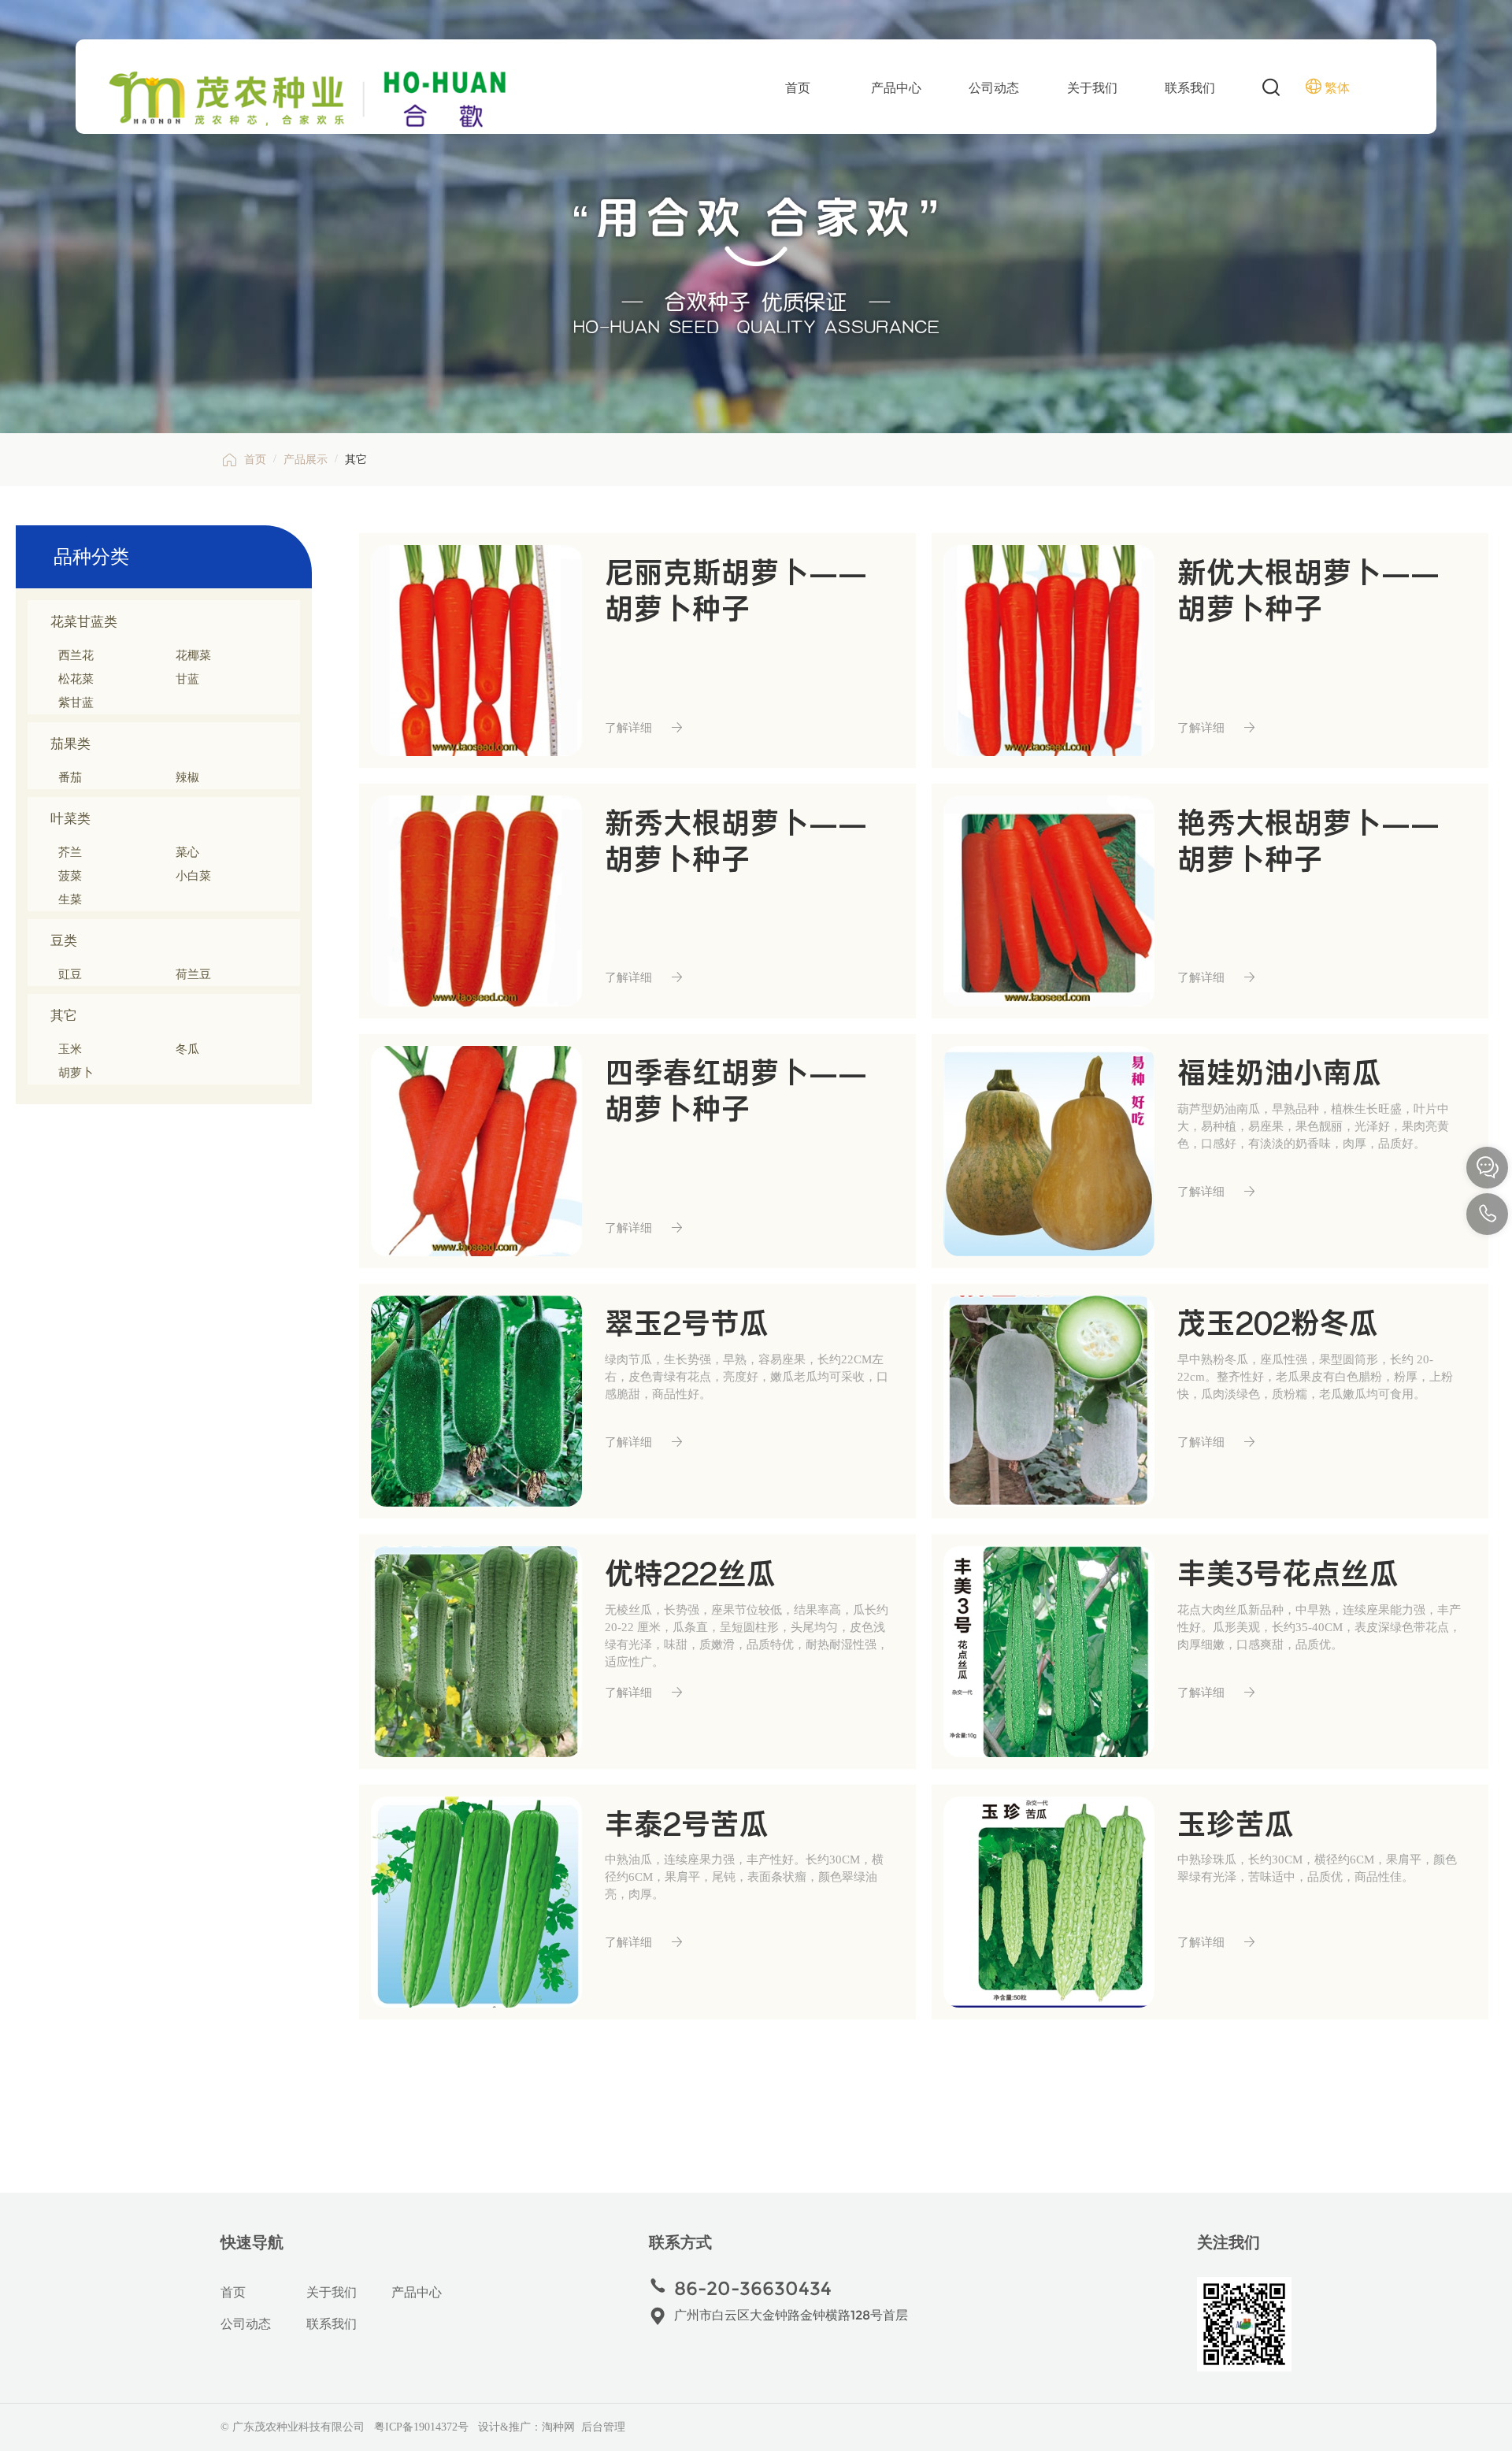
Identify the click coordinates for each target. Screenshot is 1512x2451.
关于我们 (1092, 88)
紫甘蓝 (76, 703)
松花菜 (76, 679)
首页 (798, 88)
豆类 (171, 942)
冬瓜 (187, 1049)
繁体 (1337, 88)
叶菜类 (171, 820)
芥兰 (70, 852)
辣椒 (187, 777)
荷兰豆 (193, 974)
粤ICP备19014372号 (421, 2427)
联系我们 (1190, 88)
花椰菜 (193, 655)
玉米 (70, 1049)
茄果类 (171, 745)
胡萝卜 (76, 1073)
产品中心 (896, 88)
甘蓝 (187, 679)
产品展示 (306, 460)
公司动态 (994, 88)
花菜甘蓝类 (171, 623)
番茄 (70, 777)
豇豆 (70, 974)
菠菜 (70, 876)
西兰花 (76, 655)
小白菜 (193, 876)
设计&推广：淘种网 (526, 2427)
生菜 (70, 899)
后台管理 (603, 2427)
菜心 (187, 852)
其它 (171, 1017)
